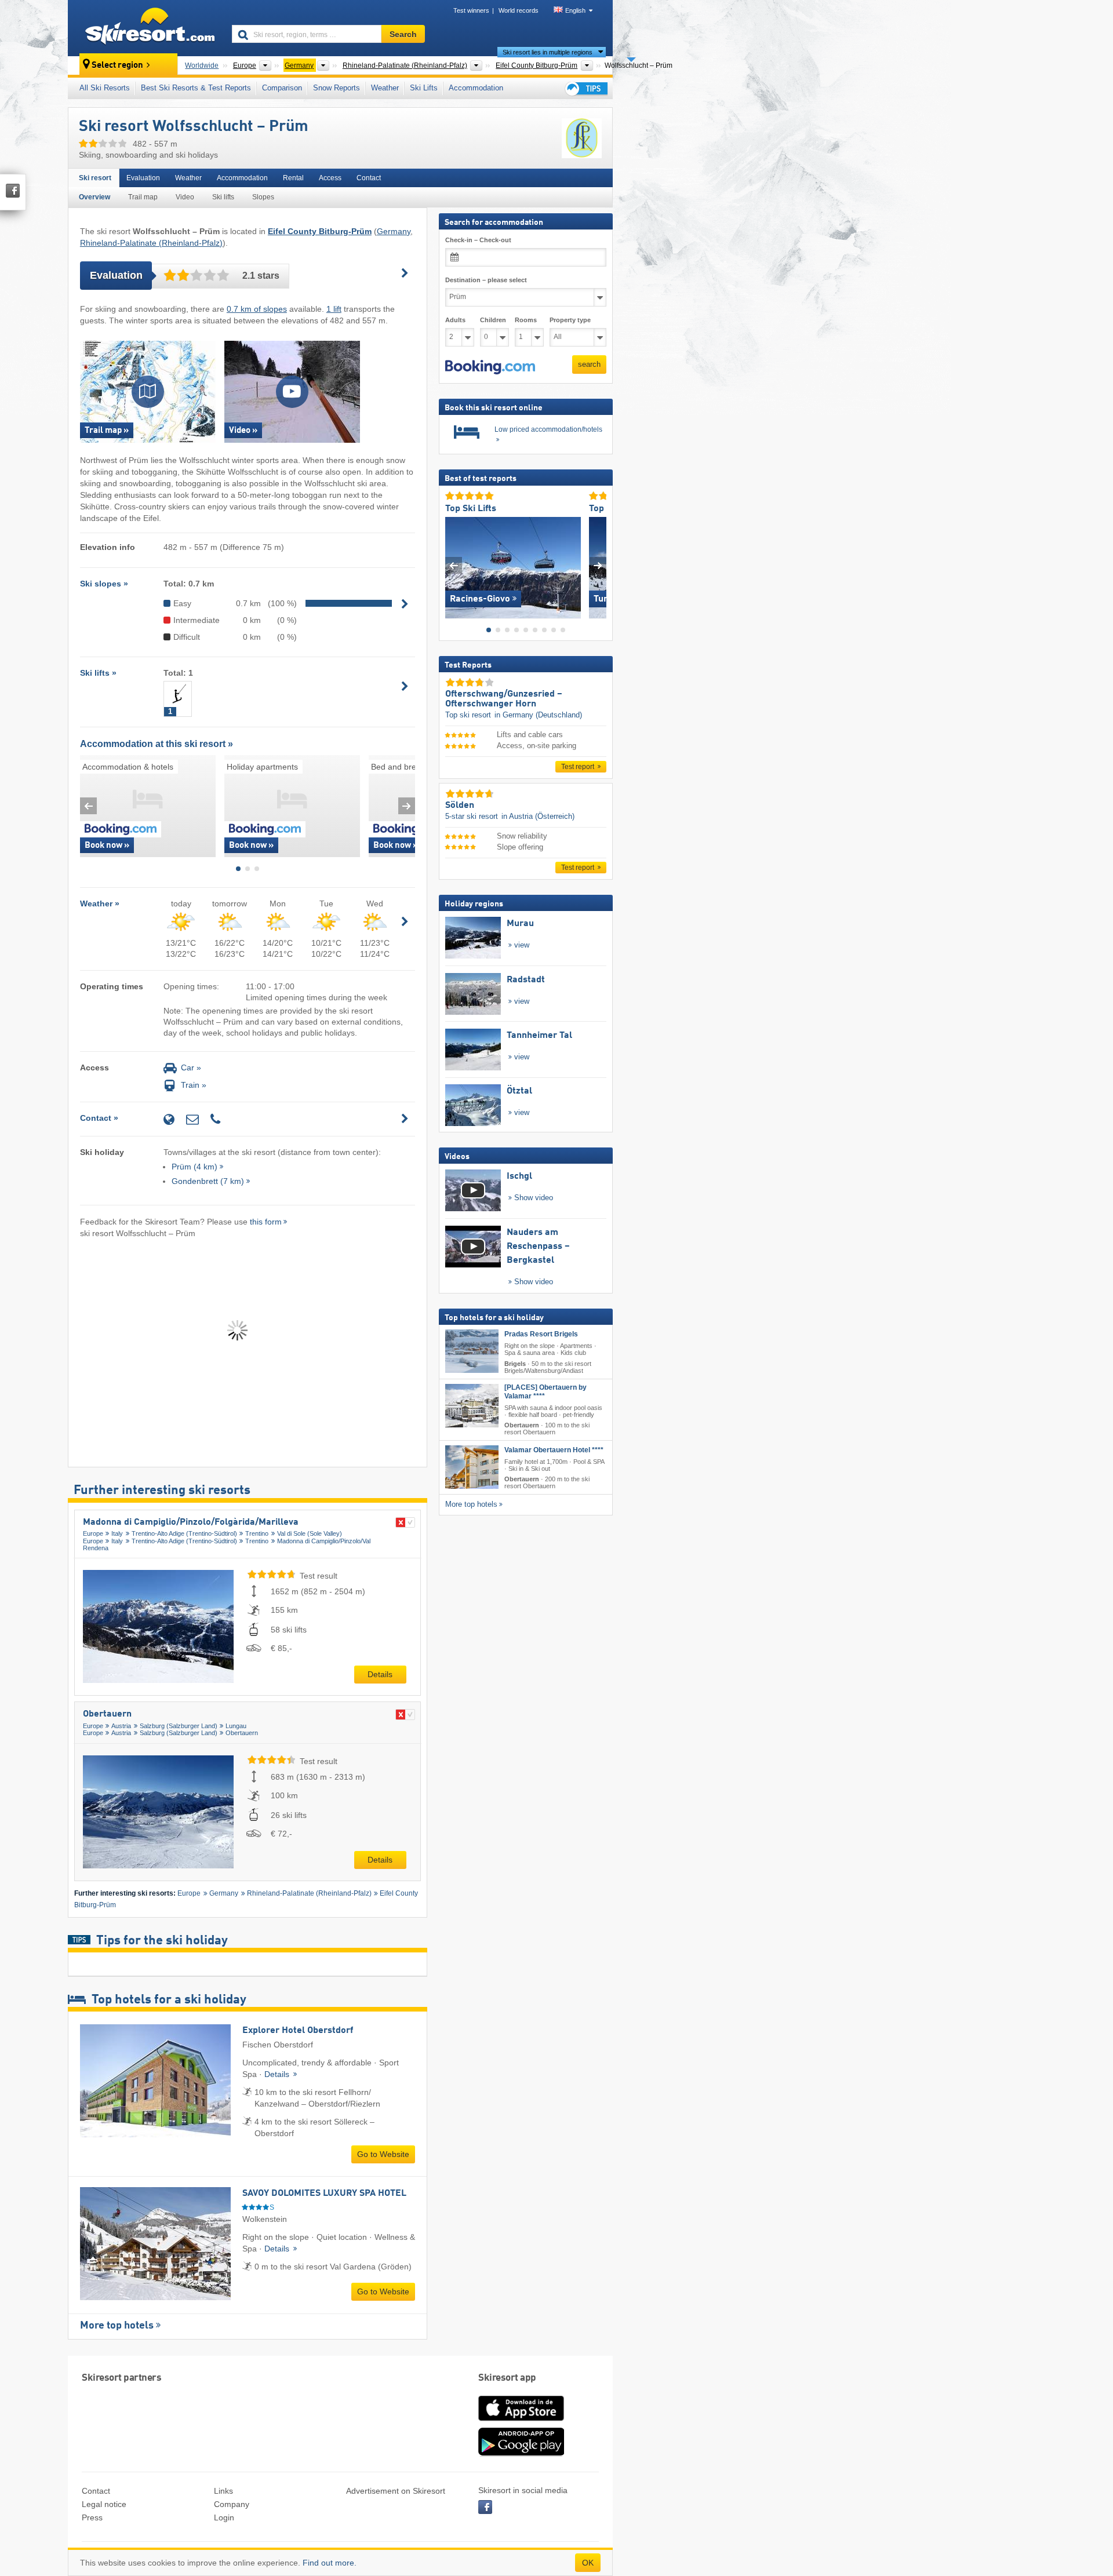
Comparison (282, 88)
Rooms (526, 320)
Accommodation (476, 88)
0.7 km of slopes (257, 309)
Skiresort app (507, 2378)
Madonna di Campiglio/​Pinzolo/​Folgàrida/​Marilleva (191, 1522)
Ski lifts (223, 197)
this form (266, 1222)
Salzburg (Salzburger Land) (179, 1726)
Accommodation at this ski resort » (157, 744)
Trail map (143, 197)
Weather (385, 88)
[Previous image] (454, 565)
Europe (93, 1533)
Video (185, 197)
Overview (94, 197)
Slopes (263, 197)
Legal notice (104, 2504)
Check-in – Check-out (478, 240)
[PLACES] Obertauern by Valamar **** (545, 1391)
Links (223, 2491)
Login (224, 2517)
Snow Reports (337, 88)
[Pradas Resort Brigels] (472, 1351)
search (589, 364)
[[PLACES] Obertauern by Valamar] (472, 1405)
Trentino (257, 1533)
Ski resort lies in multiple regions (548, 52)
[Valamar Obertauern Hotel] (472, 1467)
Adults (455, 320)
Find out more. (330, 2563)
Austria (121, 1726)
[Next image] (598, 565)
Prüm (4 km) (194, 1167)
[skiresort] (145, 28)
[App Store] (521, 2422)
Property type (570, 320)
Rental (293, 178)
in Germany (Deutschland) (538, 715)
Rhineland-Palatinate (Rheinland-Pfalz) (151, 243)
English (575, 10)
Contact (369, 178)
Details (380, 1674)
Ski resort (95, 178)
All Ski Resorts (105, 88)
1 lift (334, 309)
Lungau (236, 1726)
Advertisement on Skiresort (396, 2491)
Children (493, 320)
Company (232, 2504)
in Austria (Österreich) (538, 816)
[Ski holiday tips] (585, 88)
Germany (394, 231)
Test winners (471, 10)
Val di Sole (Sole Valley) (310, 1533)
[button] (490, 367)
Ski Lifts (424, 88)
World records (519, 10)
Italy (117, 1533)
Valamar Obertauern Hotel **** (554, 1450)
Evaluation (143, 178)
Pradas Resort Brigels (541, 1334)
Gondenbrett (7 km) (208, 1181)
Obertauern (107, 1714)
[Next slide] (407, 806)
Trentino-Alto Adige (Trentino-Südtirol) (184, 1533)
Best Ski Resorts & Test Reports (196, 88)
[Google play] (521, 2454)
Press (92, 2517)
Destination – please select (486, 280)
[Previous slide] (88, 806)
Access (330, 178)
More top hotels (117, 2326)
